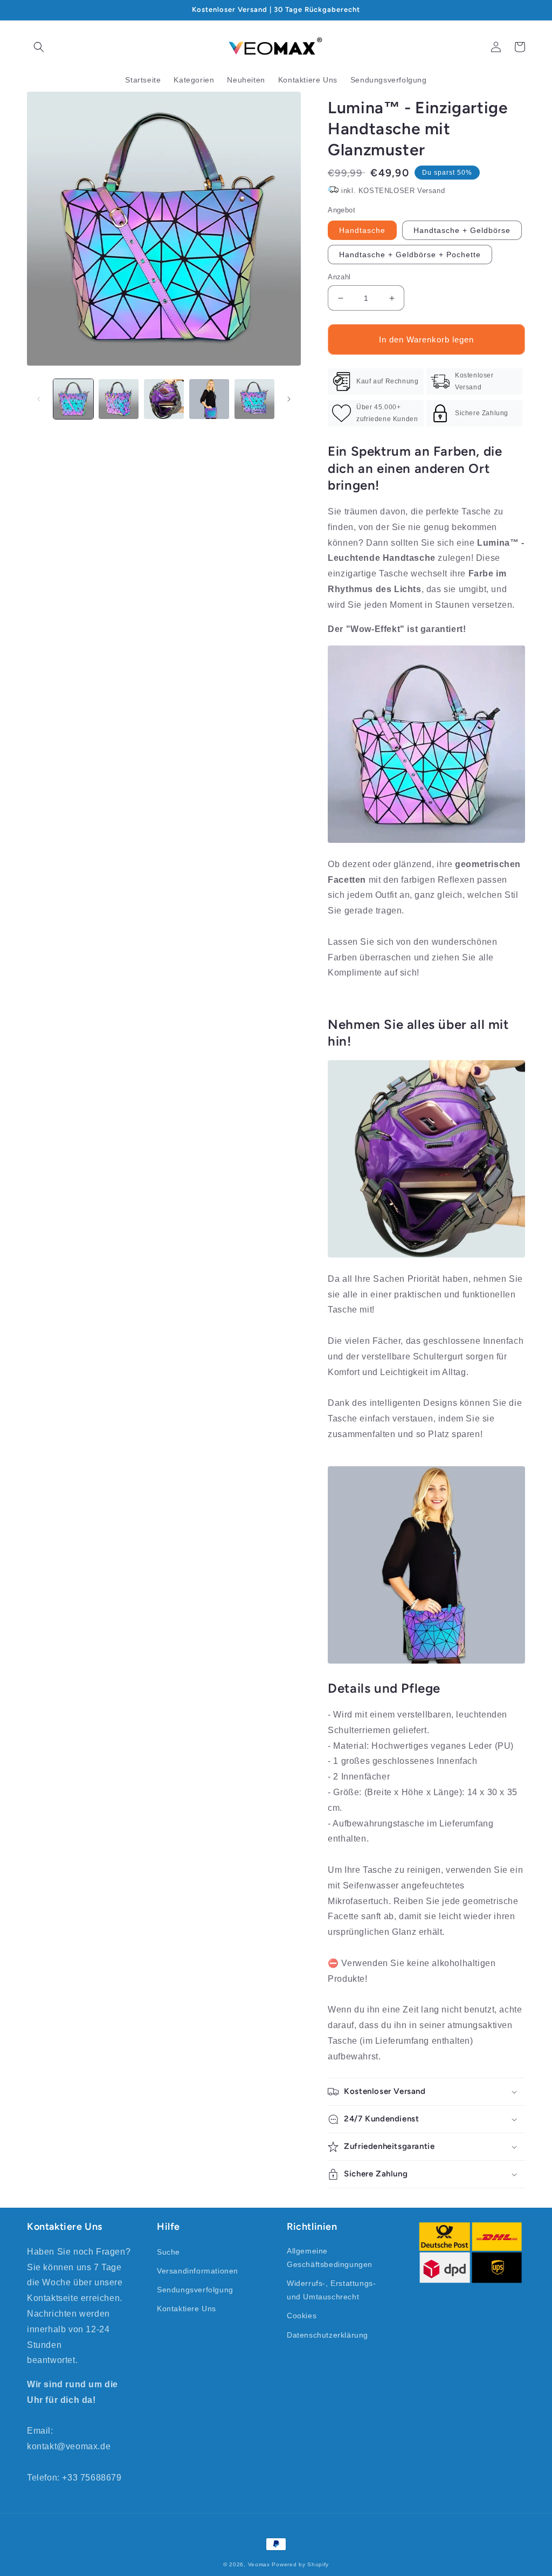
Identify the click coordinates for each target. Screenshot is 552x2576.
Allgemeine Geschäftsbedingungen (330, 2258)
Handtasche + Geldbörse (462, 230)
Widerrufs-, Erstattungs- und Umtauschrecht (331, 2290)
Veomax (259, 2564)
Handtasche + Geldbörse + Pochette (410, 255)
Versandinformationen (198, 2271)
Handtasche (362, 230)
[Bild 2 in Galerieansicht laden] (119, 399)
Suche (168, 2252)
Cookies (302, 2316)
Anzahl (339, 277)
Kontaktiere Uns (187, 2309)
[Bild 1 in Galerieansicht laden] (73, 399)
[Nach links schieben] (39, 399)
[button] (39, 47)
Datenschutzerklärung (327, 2335)
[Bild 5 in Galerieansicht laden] (254, 399)
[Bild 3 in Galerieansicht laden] (164, 399)
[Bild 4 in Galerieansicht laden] (209, 399)
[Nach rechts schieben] (289, 399)
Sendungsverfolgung (195, 2290)
